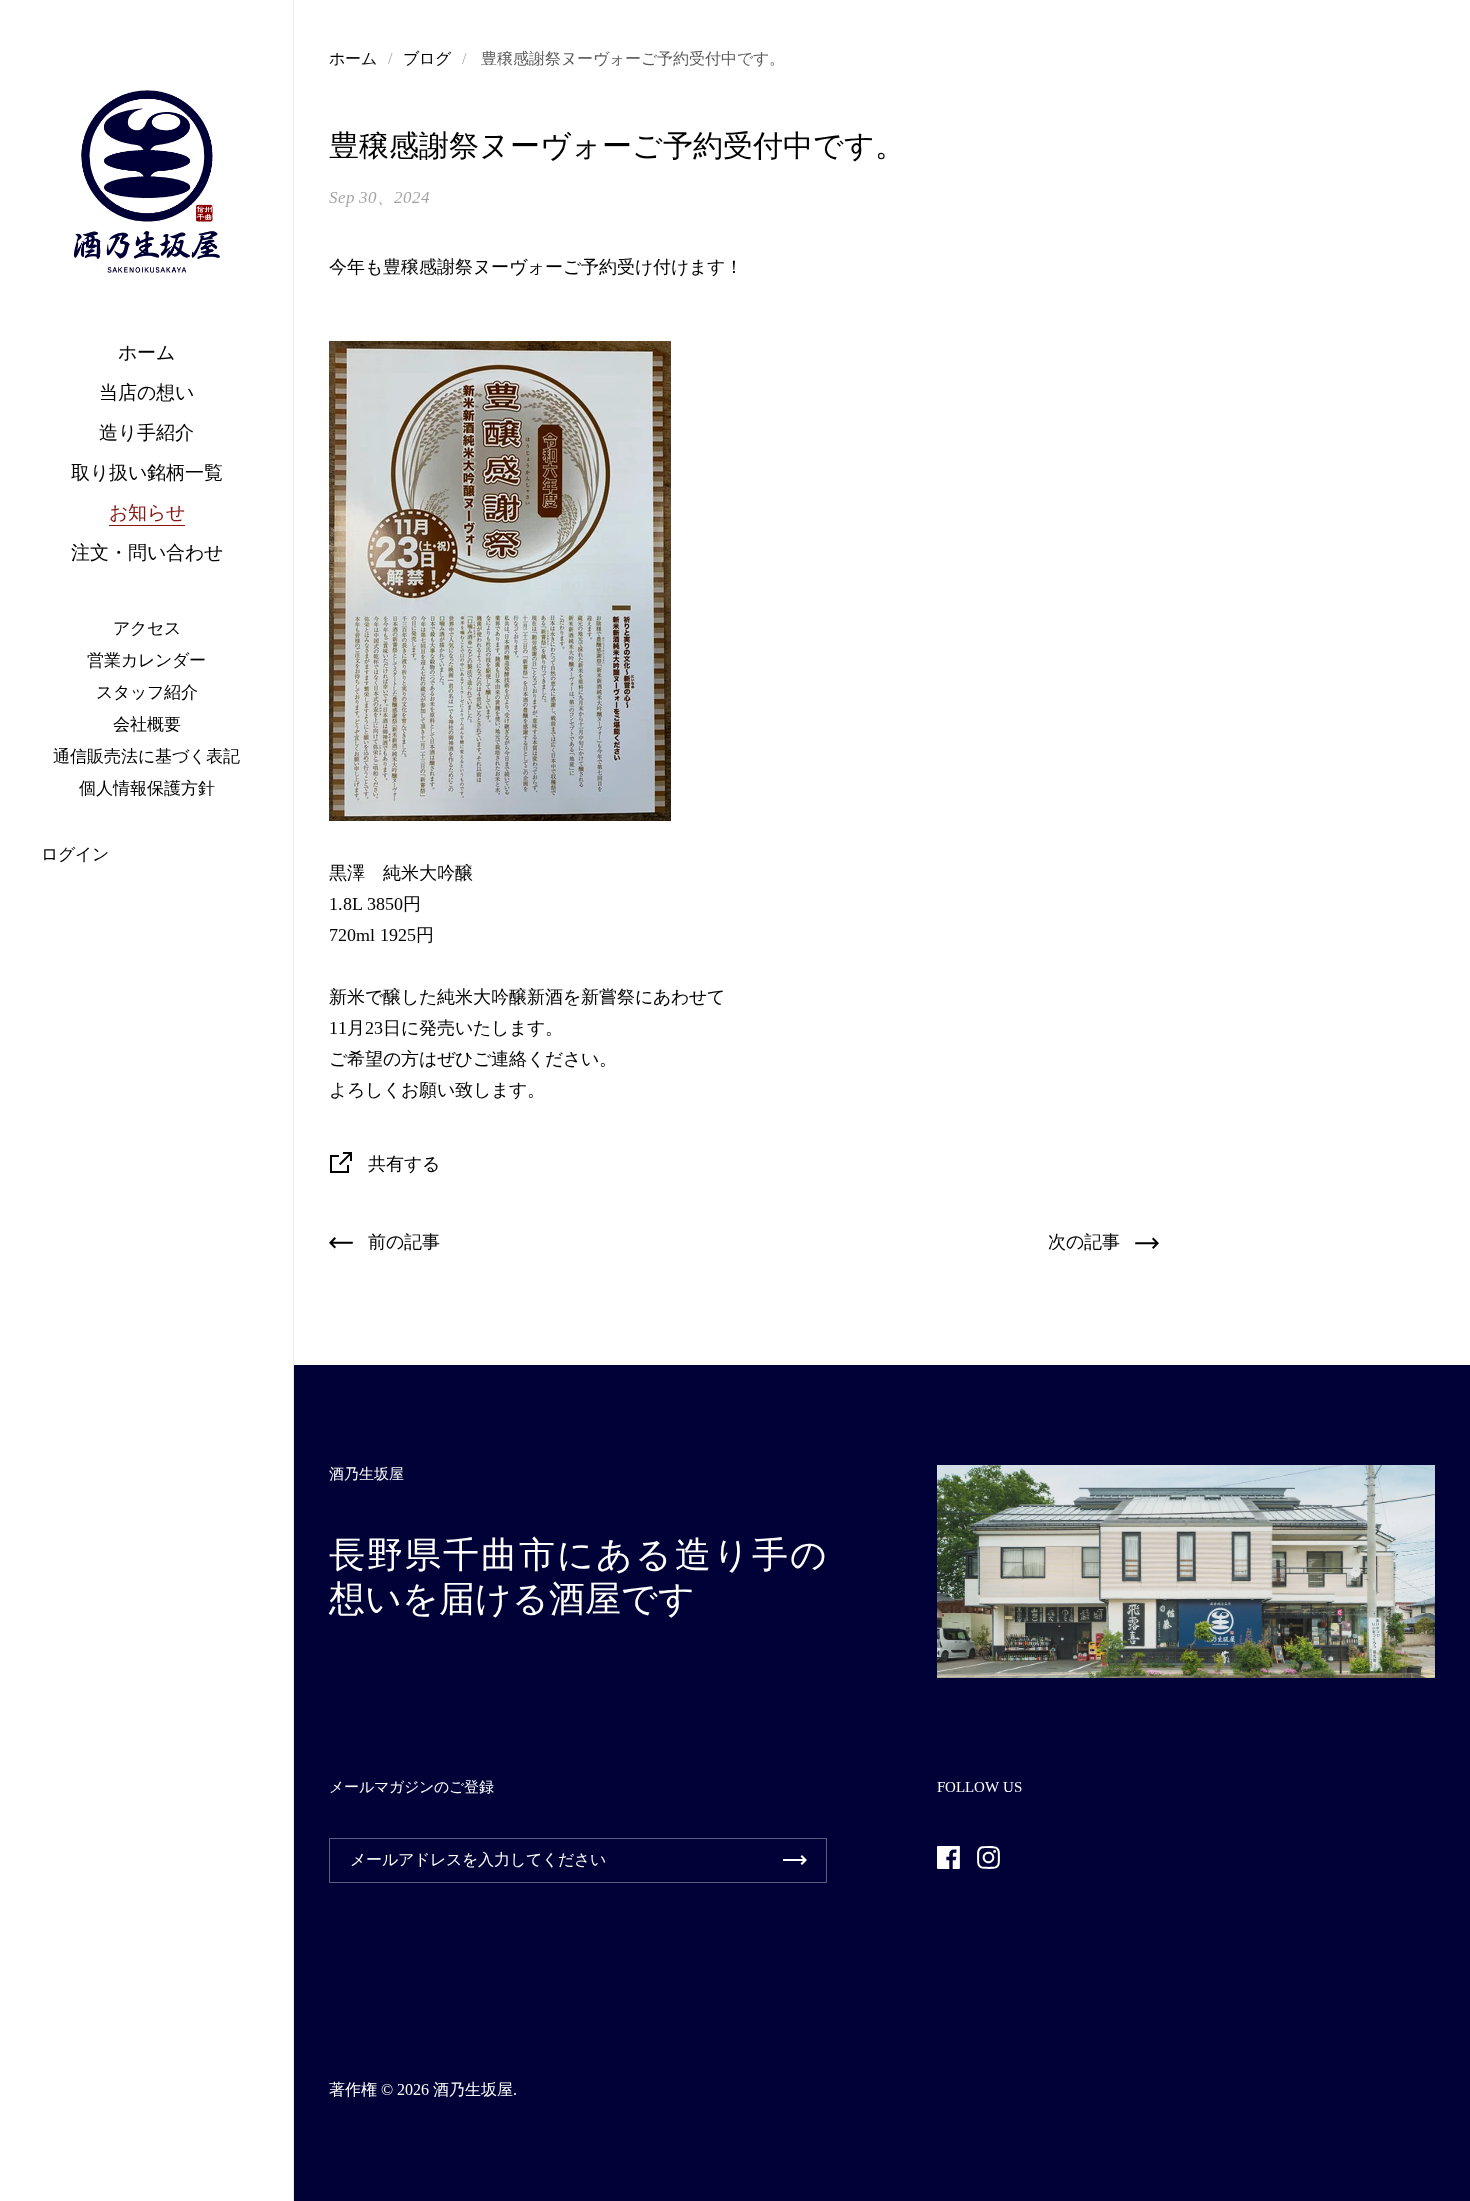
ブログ (427, 58)
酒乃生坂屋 (473, 2089)
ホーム (353, 58)
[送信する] (795, 1860)
